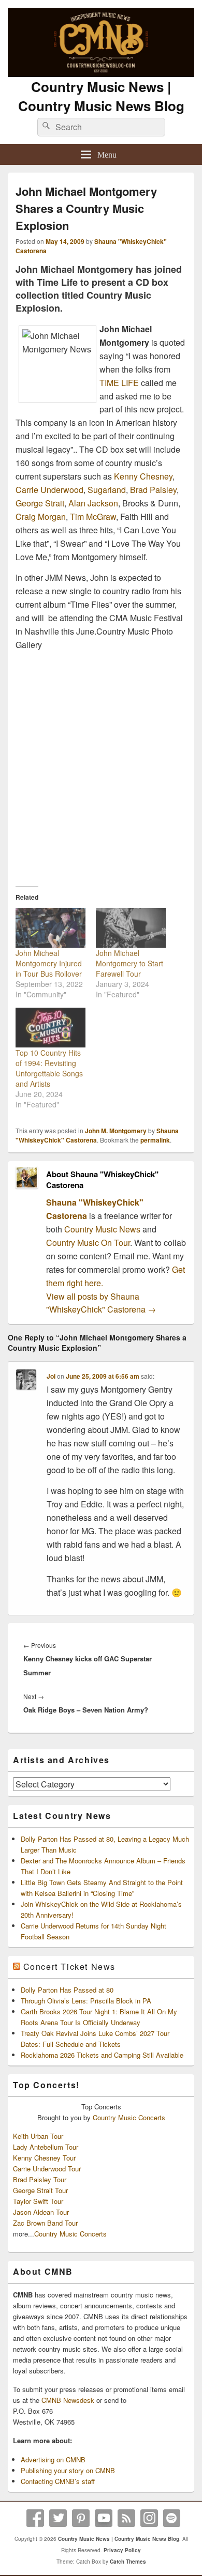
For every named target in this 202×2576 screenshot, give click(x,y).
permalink (155, 1140)
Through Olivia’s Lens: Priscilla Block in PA (86, 2001)
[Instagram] (149, 2518)
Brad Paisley (153, 490)
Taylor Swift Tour (38, 2201)
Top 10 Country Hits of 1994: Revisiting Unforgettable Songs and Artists (49, 1068)
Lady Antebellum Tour (46, 2147)
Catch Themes (128, 2562)
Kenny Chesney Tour (44, 2158)
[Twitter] (58, 2518)
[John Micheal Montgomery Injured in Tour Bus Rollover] (51, 928)
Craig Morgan (41, 516)
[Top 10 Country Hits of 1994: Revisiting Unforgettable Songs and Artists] (51, 1028)
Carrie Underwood (49, 490)
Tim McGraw (93, 516)
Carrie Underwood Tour (47, 2169)
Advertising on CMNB (53, 2459)
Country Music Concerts (129, 2117)
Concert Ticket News (69, 1966)
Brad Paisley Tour (40, 2179)
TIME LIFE (119, 383)
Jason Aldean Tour (41, 2212)
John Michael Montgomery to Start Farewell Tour (129, 963)
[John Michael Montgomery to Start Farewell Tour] (131, 928)
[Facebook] (35, 2518)
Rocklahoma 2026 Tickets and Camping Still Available (102, 2055)
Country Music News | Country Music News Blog (101, 96)
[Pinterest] (81, 2518)
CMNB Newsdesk (68, 2400)
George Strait (40, 503)
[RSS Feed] (126, 2518)
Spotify (172, 2518)
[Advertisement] (101, 765)
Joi (51, 1376)
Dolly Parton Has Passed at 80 (67, 1990)
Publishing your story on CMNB (68, 2470)
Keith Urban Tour (38, 2136)
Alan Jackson (93, 503)
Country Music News (101, 1229)
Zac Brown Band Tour (45, 2223)
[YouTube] (104, 2518)
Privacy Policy (122, 2550)
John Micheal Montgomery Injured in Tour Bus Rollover (49, 963)
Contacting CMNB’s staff (58, 2481)
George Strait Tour (40, 2190)
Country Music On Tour (88, 1243)
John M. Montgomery (116, 1131)
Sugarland (107, 490)
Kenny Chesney (143, 476)
